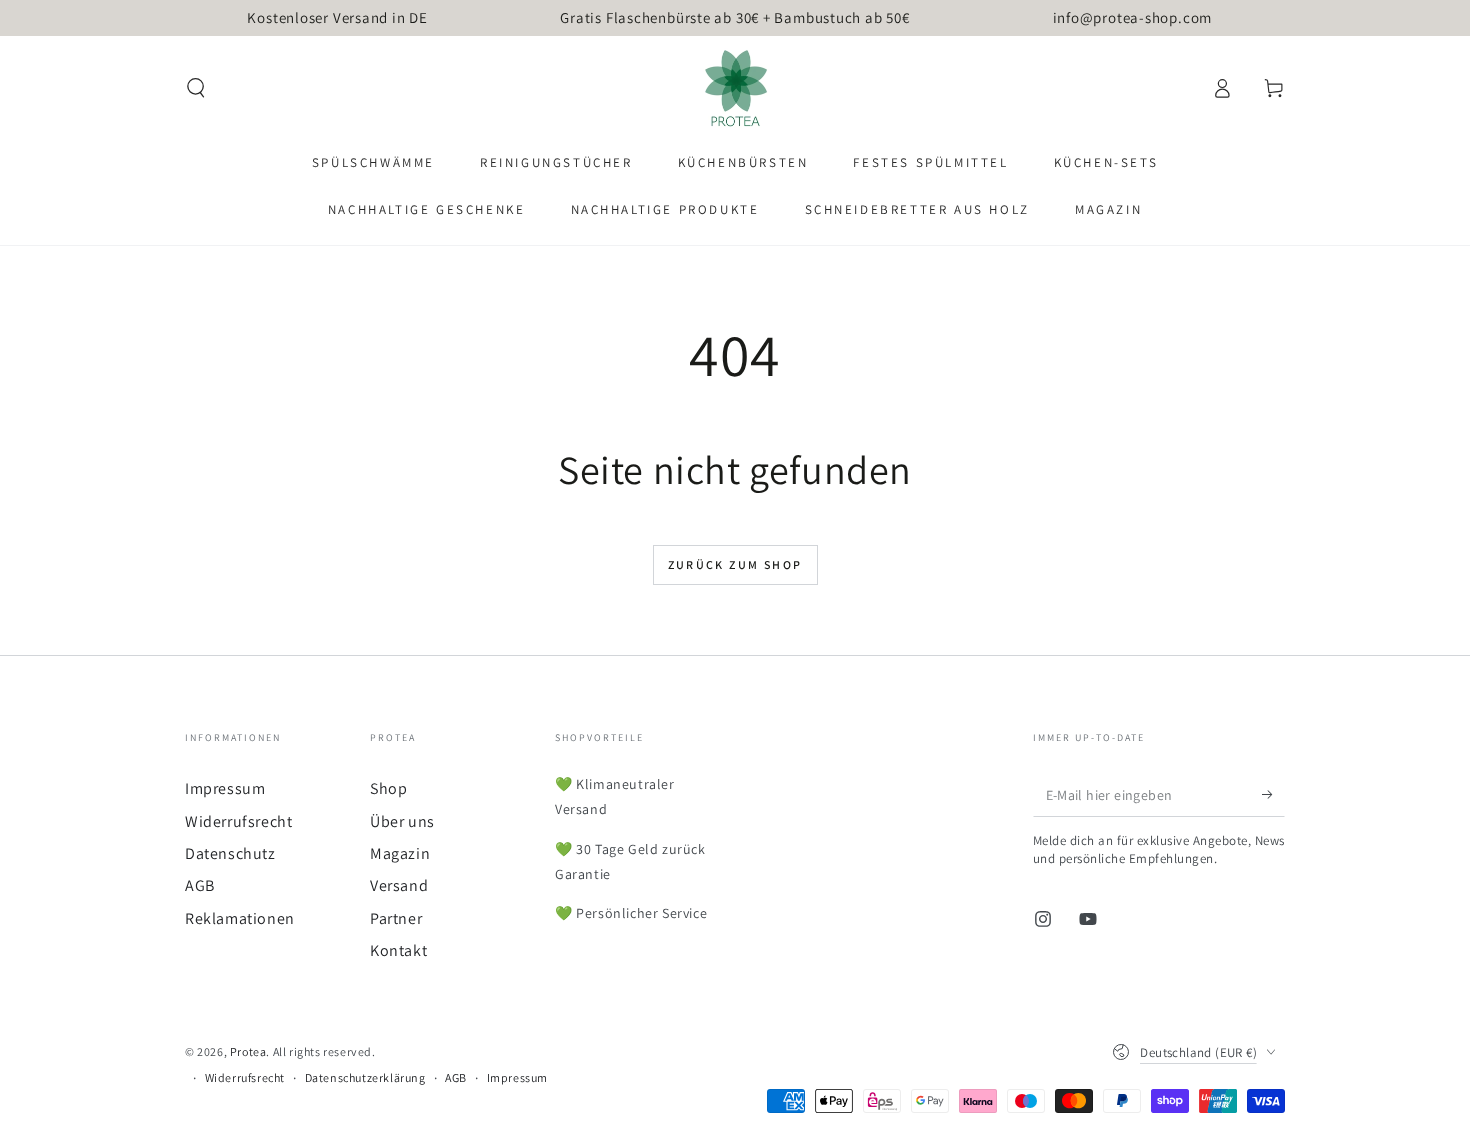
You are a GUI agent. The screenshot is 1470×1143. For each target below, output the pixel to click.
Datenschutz (230, 853)
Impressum (225, 788)
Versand (399, 885)
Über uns (402, 821)
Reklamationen (240, 918)
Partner (396, 918)
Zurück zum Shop (735, 564)
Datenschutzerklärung (365, 1077)
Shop (388, 788)
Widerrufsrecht (238, 821)
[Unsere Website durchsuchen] (196, 88)
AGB (200, 885)
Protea (248, 1051)
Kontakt (398, 950)
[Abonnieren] (1273, 794)
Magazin (400, 853)
